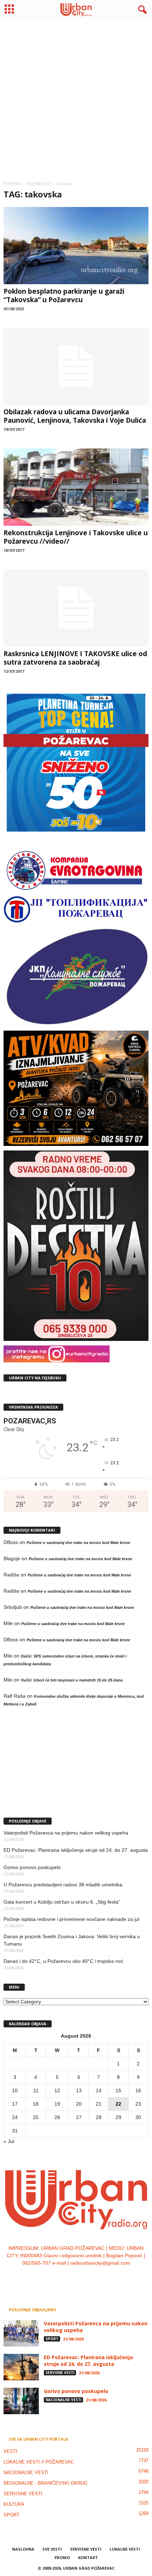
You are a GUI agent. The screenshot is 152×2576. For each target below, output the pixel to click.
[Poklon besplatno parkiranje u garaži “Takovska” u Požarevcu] (76, 246)
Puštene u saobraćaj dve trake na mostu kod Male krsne (78, 1543)
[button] (141, 10)
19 (57, 2104)
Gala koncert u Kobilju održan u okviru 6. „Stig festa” (62, 1902)
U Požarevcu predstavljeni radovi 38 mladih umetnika (63, 1885)
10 (15, 2090)
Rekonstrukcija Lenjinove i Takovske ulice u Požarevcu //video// (76, 537)
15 (118, 2090)
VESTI (10, 2451)
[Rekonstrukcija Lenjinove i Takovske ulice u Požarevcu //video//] (76, 487)
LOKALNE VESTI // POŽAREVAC (39, 2462)
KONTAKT (88, 2557)
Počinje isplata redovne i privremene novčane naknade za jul (71, 1919)
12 (57, 2090)
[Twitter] (84, 2277)
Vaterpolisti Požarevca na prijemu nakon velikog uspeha (66, 1833)
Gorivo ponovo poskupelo (32, 1867)
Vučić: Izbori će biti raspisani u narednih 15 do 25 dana (72, 1680)
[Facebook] (55, 2277)
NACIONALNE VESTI (63, 2400)
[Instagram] (69, 2277)
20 (79, 2104)
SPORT (52, 2339)
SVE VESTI (52, 2549)
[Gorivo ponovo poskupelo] (21, 2401)
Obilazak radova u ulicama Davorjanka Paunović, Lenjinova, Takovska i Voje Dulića (75, 416)
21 (99, 2104)
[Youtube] (98, 2277)
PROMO (62, 2557)
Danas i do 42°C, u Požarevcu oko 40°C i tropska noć (63, 1961)
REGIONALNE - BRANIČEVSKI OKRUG (45, 2483)
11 (36, 2090)
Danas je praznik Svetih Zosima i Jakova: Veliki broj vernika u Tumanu (72, 1940)
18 (36, 2104)
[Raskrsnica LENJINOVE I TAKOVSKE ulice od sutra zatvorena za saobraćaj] (76, 608)
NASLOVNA (23, 2549)
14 (99, 2090)
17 (15, 2104)
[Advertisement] (76, 97)
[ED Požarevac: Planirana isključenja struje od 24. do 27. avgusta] (21, 2367)
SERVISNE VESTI (60, 2373)
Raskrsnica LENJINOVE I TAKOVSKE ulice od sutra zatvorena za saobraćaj (75, 658)
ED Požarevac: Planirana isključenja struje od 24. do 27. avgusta (76, 1850)
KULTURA (14, 2504)
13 (79, 2090)
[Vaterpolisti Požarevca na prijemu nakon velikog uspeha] (21, 2333)
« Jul (9, 2141)
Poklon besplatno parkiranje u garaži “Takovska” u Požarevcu (64, 295)
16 (138, 2090)
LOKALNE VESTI (125, 2549)
